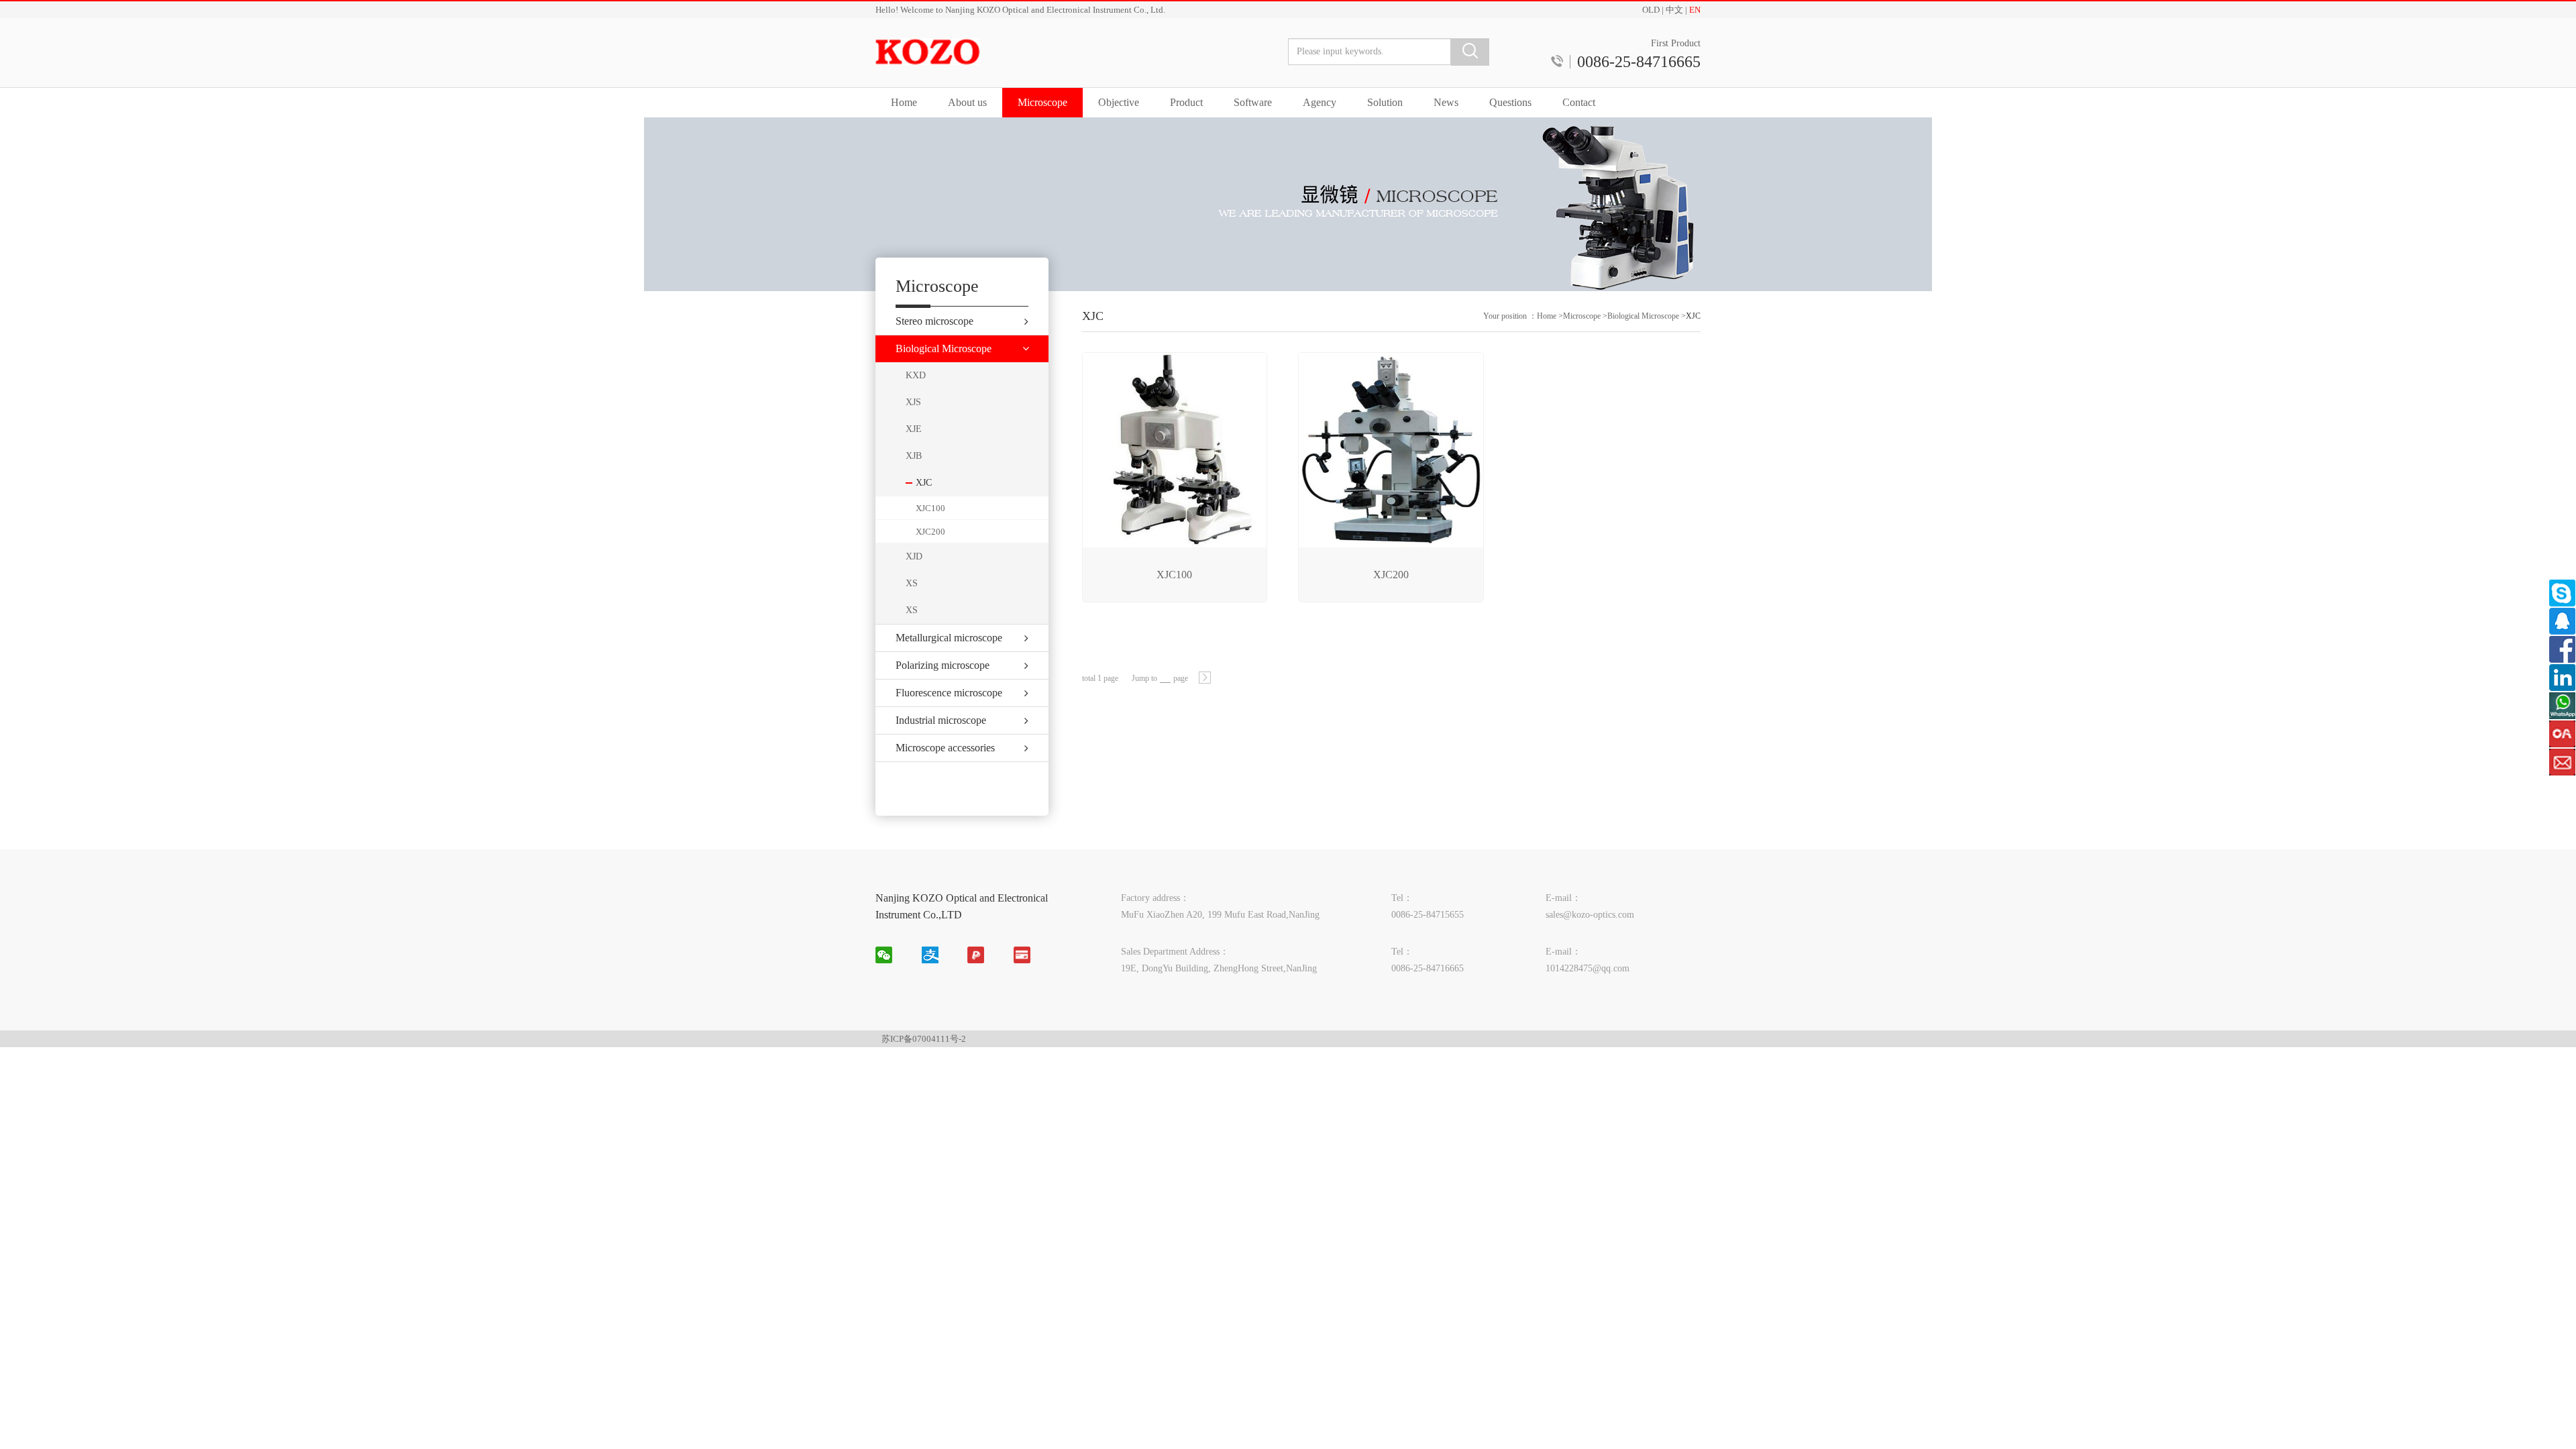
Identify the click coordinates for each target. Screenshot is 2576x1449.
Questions (1510, 102)
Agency (1320, 102)
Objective (1119, 102)
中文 (1674, 10)
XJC (1693, 316)
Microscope (1042, 102)
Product (1186, 102)
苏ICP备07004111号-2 (924, 1039)
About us (967, 102)
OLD (1651, 10)
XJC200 (930, 532)
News (1446, 102)
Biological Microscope (1643, 316)
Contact (1579, 102)
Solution (1385, 102)
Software (1253, 102)
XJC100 (930, 508)
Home (904, 102)
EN (1695, 10)
